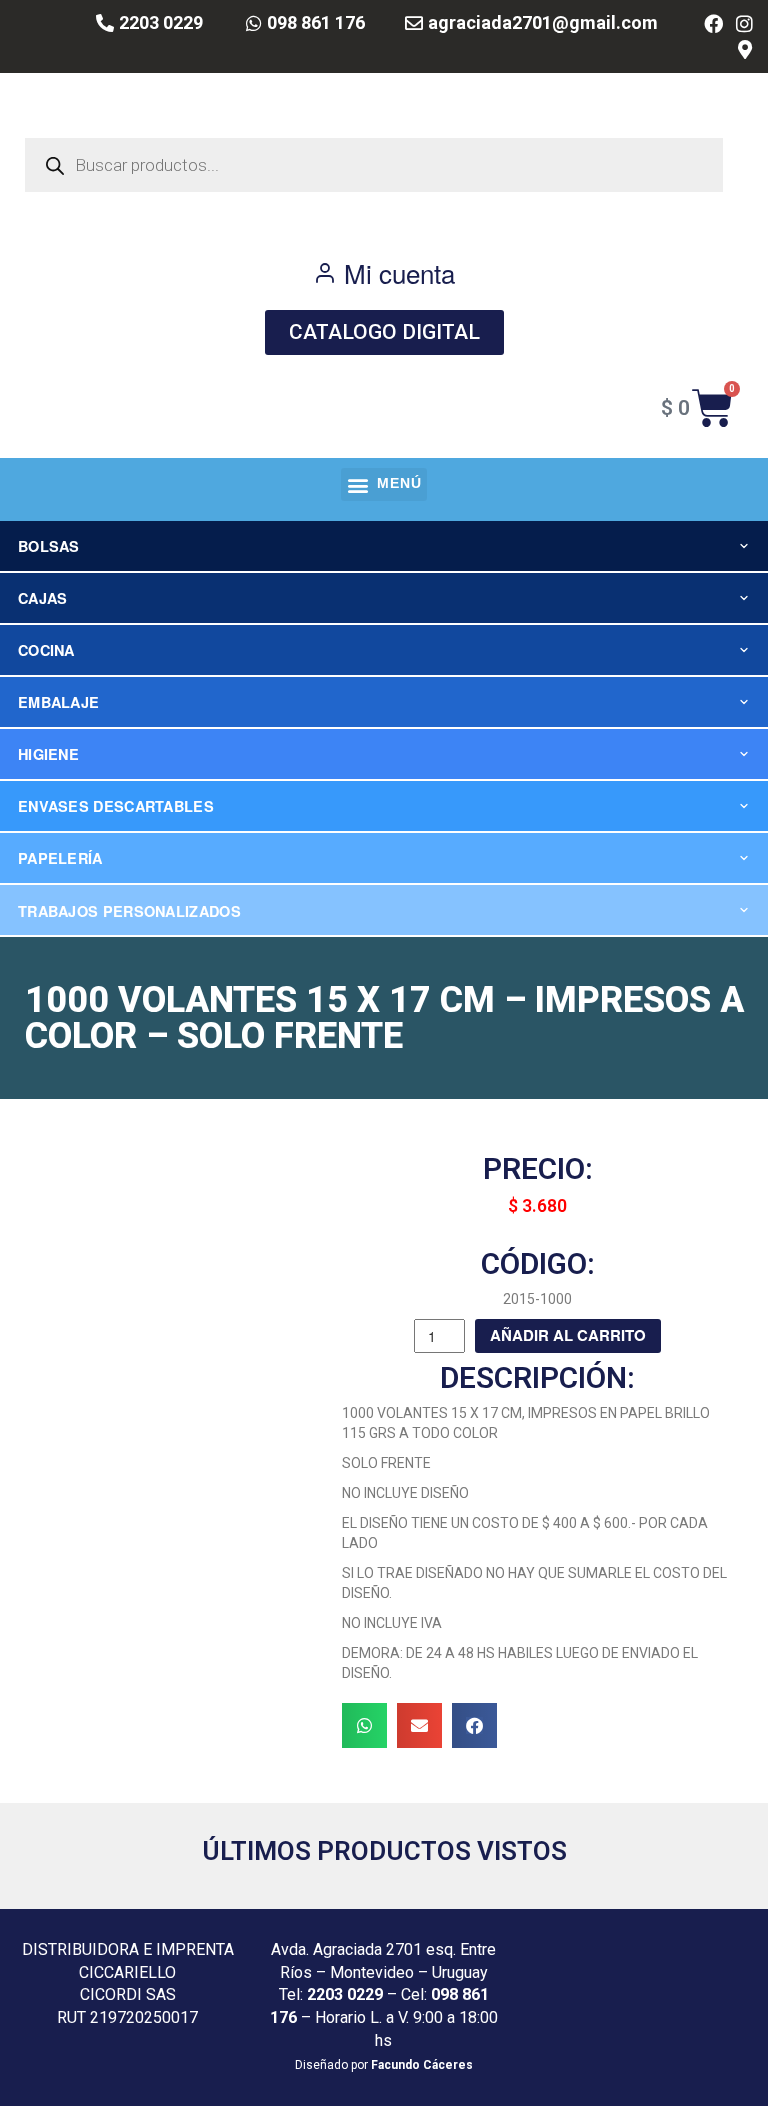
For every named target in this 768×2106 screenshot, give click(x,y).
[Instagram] (744, 23)
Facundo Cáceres (422, 2065)
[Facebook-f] (713, 23)
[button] (384, 484)
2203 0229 (345, 1994)
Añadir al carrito (568, 1335)
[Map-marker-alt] (744, 50)
